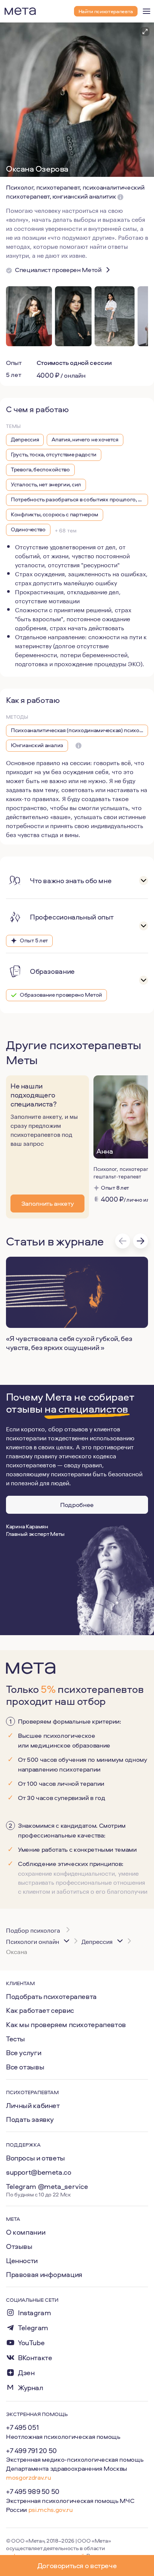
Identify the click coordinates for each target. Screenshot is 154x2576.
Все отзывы (25, 2067)
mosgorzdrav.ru (28, 2477)
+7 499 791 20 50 (31, 2450)
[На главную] (20, 11)
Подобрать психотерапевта (51, 1996)
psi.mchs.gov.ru (51, 2509)
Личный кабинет (33, 2105)
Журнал (31, 2388)
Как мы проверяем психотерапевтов (66, 2024)
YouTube (31, 2343)
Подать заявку (30, 2119)
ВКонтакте (35, 2358)
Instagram (35, 2313)
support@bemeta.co (39, 2172)
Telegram (33, 2328)
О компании (26, 2232)
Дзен (26, 2373)
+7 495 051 (22, 2427)
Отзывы (19, 2246)
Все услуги (24, 2053)
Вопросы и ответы (36, 2158)
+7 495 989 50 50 (33, 2491)
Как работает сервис (40, 2010)
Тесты (16, 2039)
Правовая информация (44, 2274)
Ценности (22, 2261)
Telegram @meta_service (47, 2186)
